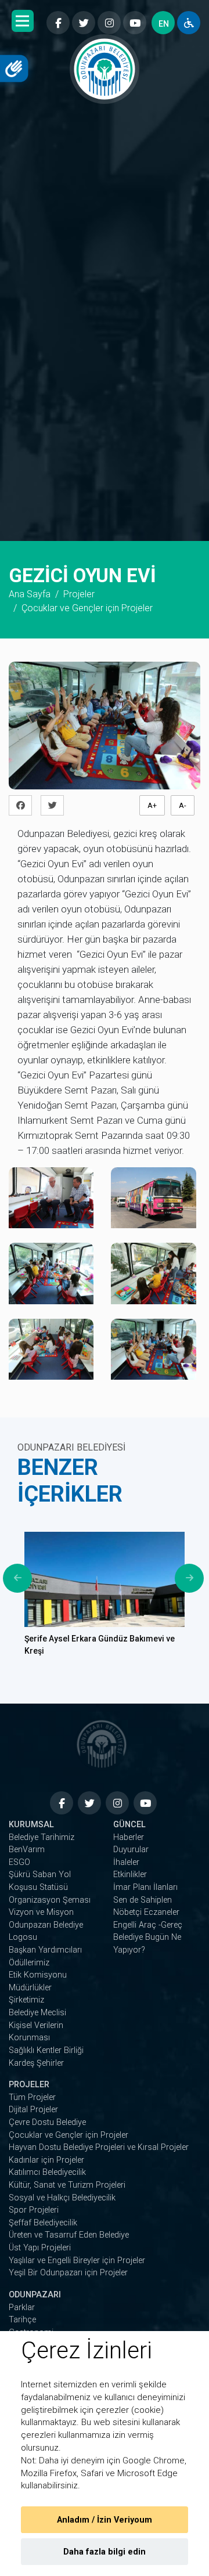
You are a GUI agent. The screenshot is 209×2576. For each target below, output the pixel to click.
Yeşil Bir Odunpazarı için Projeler (68, 2273)
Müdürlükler (30, 1988)
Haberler (129, 1837)
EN (164, 24)
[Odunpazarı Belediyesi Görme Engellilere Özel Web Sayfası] (189, 23)
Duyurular (131, 1850)
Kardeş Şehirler (36, 2063)
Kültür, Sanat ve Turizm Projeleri (67, 2185)
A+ (152, 805)
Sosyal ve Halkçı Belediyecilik (62, 2198)
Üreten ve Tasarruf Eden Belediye (69, 2235)
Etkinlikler (130, 1875)
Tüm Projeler (32, 2097)
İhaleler (126, 1862)
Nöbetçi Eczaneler (146, 1912)
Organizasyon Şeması (50, 1900)
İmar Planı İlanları (145, 1887)
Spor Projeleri (34, 2210)
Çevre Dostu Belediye (47, 2122)
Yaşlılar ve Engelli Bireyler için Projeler (77, 2261)
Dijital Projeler (33, 2110)
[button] (23, 21)
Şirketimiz (26, 2000)
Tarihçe (22, 2320)
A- (183, 805)
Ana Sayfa (30, 594)
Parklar (22, 2308)
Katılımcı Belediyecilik (47, 2172)
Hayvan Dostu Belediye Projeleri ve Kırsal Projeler (99, 2147)
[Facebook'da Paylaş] (24, 805)
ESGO (19, 1862)
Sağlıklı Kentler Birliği (46, 2050)
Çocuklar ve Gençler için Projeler (69, 2135)
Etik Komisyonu (38, 1975)
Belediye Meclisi (37, 2013)
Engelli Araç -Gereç (148, 1925)
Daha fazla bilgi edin (105, 2552)
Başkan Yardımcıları (45, 1950)
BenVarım (27, 1850)
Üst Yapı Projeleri (40, 2248)
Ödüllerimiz (29, 1963)
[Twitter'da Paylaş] (55, 805)
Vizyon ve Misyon (41, 1912)
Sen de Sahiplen (143, 1900)
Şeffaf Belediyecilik (43, 2223)
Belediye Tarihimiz (42, 1837)
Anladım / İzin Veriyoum (105, 2520)
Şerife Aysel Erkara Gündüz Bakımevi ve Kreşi (100, 1645)
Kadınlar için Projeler (46, 2160)
